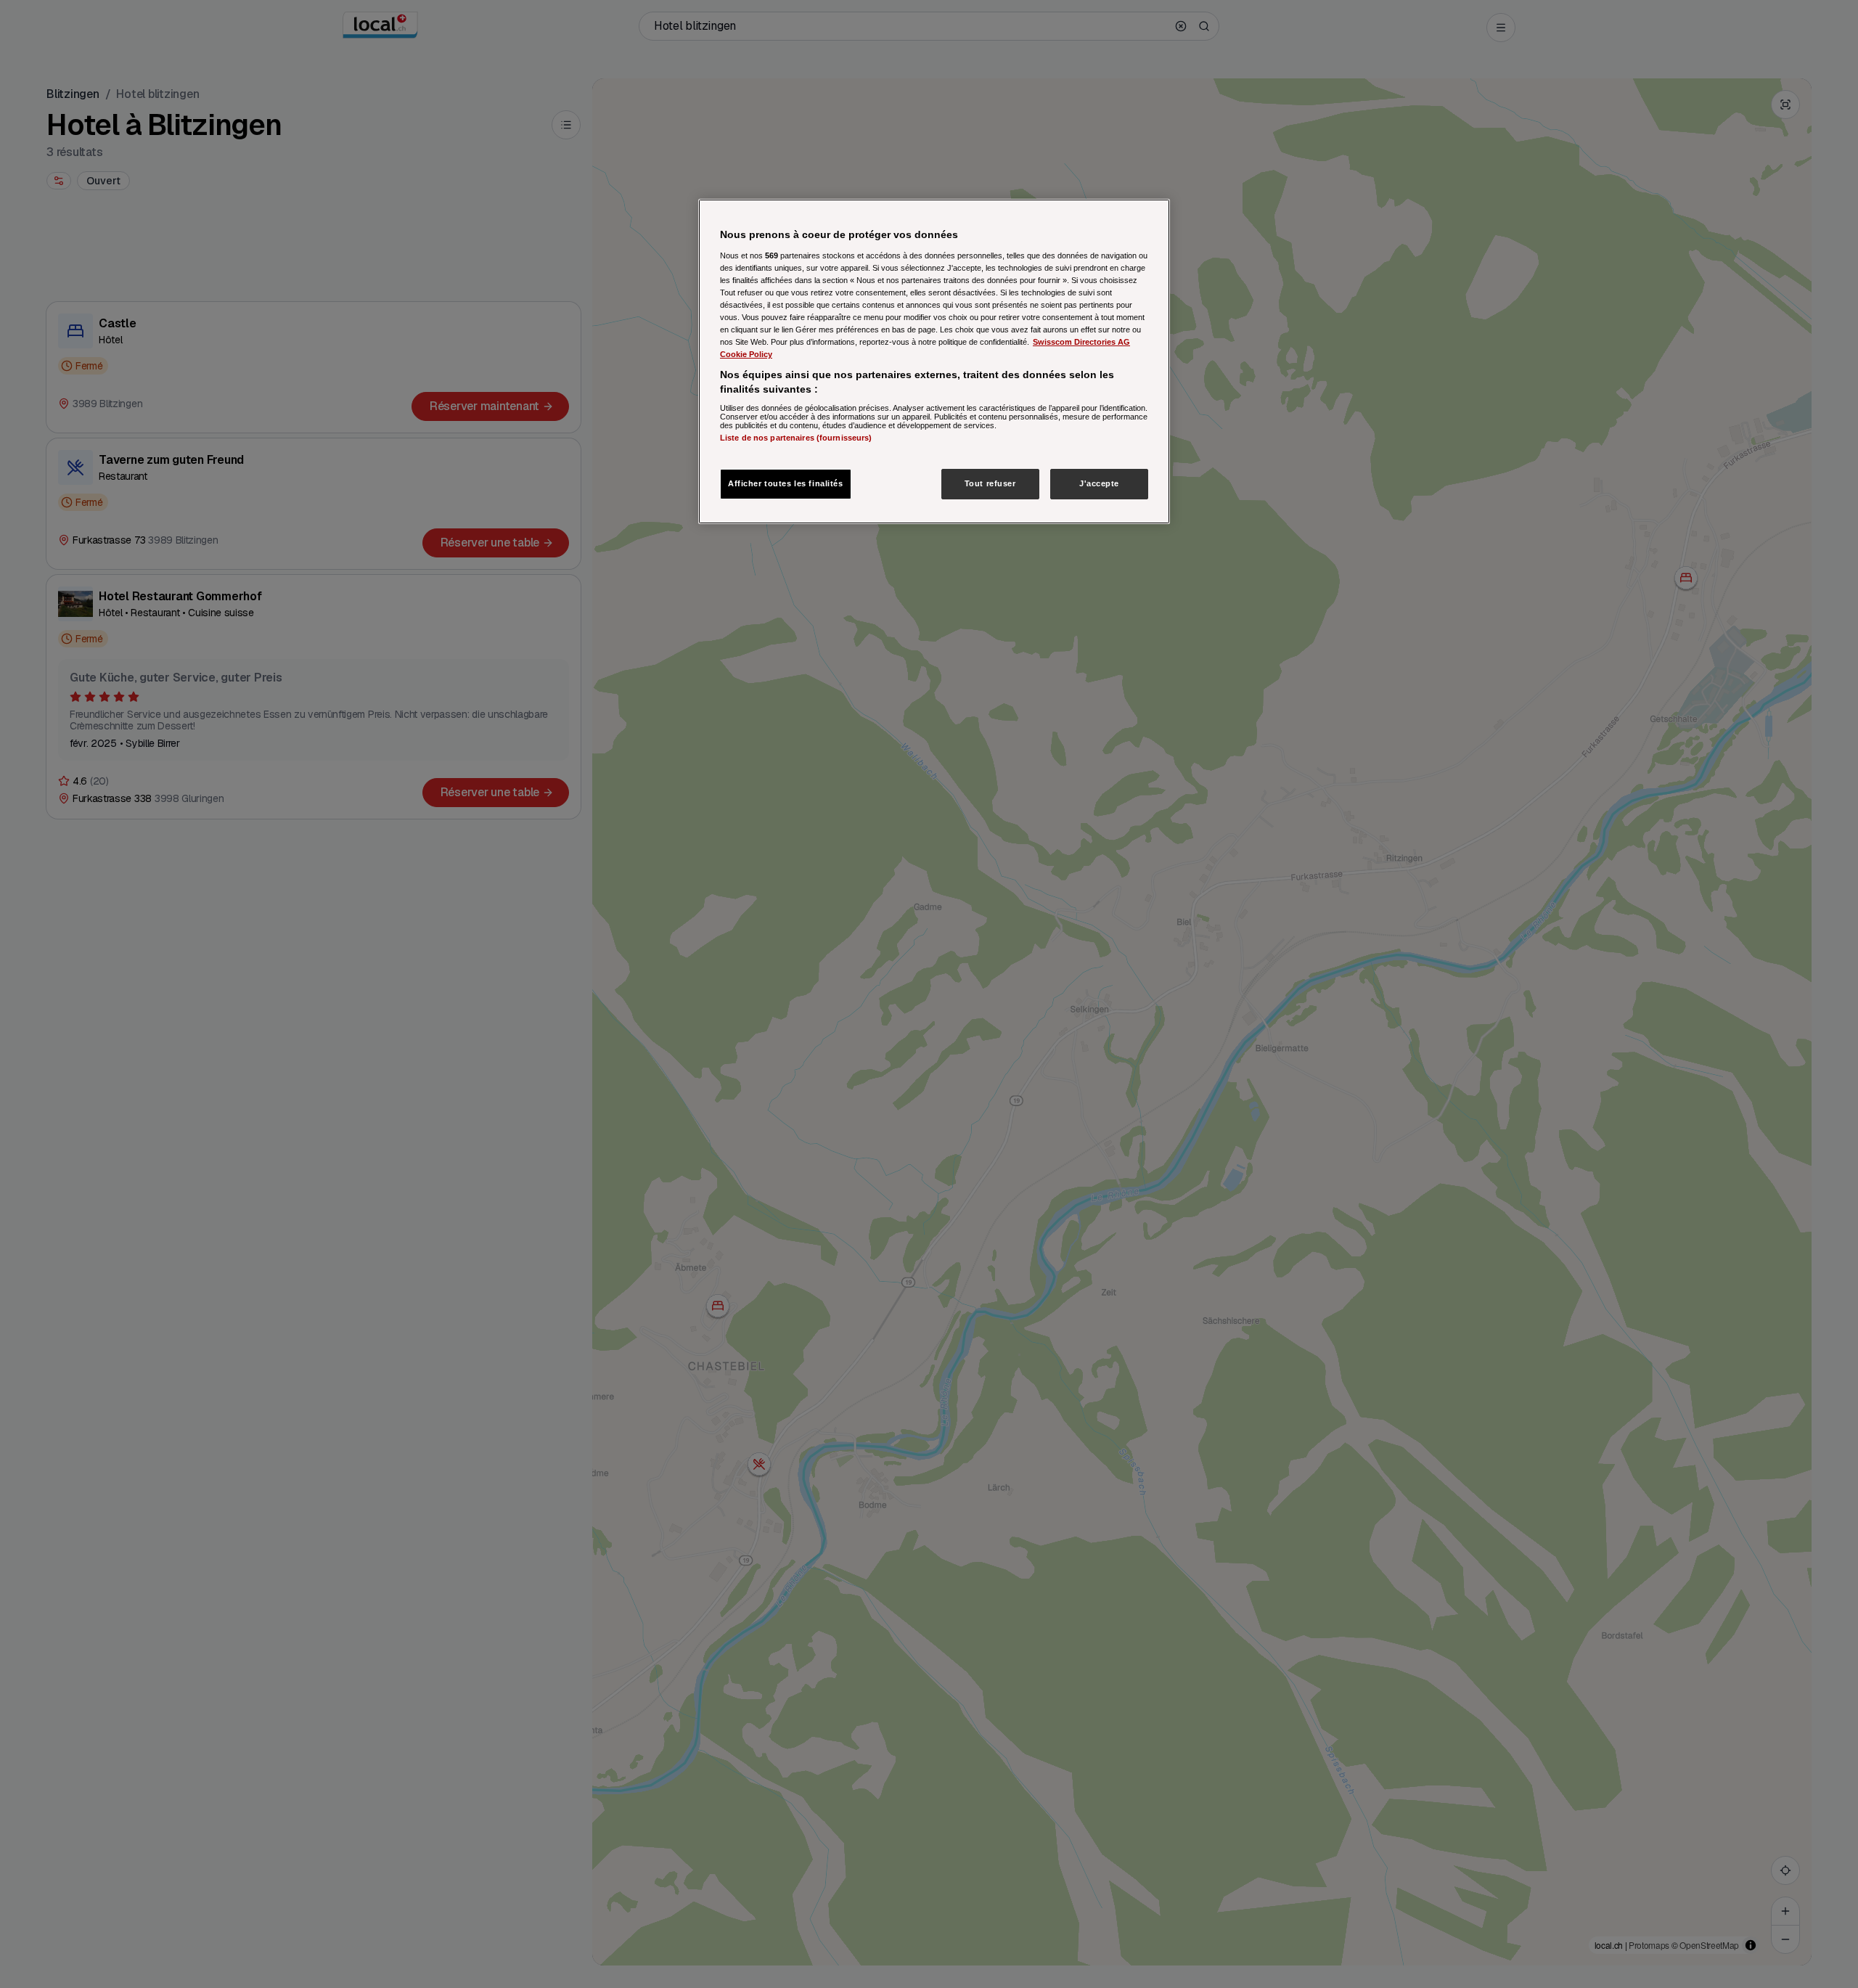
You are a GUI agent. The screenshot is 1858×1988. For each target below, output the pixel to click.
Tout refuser (990, 483)
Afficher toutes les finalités (786, 483)
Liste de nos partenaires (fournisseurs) (796, 438)
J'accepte (1099, 483)
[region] (934, 361)
